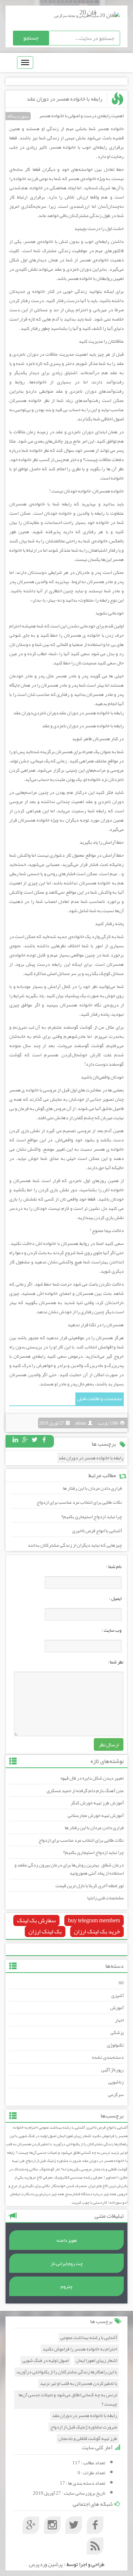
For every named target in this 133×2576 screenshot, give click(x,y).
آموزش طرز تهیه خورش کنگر (97, 1803)
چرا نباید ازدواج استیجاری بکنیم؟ (92, 1517)
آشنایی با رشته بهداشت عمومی (62, 2127)
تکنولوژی (115, 2045)
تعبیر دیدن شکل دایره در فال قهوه (92, 1778)
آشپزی (117, 1996)
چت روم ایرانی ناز (67, 2264)
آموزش (117, 2008)
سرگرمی (116, 2095)
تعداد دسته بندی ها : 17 (83, 2483)
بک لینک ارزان (45, 1932)
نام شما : (114, 1567)
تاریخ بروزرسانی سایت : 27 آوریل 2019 (69, 2493)
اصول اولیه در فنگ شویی (37, 2136)
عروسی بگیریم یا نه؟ (76, 2169)
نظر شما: (116, 1662)
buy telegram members (94, 1920)
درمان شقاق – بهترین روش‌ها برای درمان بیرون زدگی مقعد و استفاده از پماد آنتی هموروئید (69, 1869)
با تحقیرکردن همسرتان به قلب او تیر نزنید (79, 2384)
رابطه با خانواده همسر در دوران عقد (64, 99)
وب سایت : (112, 1630)
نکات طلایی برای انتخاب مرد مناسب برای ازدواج (79, 1502)
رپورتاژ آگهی (112, 2070)
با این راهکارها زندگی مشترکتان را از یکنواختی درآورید (69, 2140)
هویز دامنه (67, 2240)
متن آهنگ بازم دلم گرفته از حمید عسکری (85, 1791)
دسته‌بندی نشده (108, 2057)
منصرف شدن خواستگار (69, 2186)
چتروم (66, 2286)
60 (121, 1983)
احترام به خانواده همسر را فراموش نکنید (80, 2349)
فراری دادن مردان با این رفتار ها (92, 1488)
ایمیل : (115, 1598)
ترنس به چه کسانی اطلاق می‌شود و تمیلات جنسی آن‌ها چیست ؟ (63, 2152)
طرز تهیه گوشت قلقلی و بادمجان (88, 2439)
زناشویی (116, 2082)
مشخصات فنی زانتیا (105, 1898)
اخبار (119, 2020)
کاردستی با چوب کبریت (89, 2202)
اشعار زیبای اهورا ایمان (74, 2136)
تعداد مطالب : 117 (89, 2463)
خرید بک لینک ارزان (97, 1932)
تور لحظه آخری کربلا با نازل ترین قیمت (90, 1886)
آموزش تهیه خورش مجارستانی (96, 1815)
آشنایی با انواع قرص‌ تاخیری (97, 1531)
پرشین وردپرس (46, 2564)
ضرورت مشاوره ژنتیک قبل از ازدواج (53, 2161)
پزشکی (117, 2032)
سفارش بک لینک (36, 1920)
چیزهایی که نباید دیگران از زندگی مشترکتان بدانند (75, 1545)
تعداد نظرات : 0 (91, 2473)
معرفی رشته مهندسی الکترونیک (78, 2177)
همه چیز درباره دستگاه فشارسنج (91, 2194)
